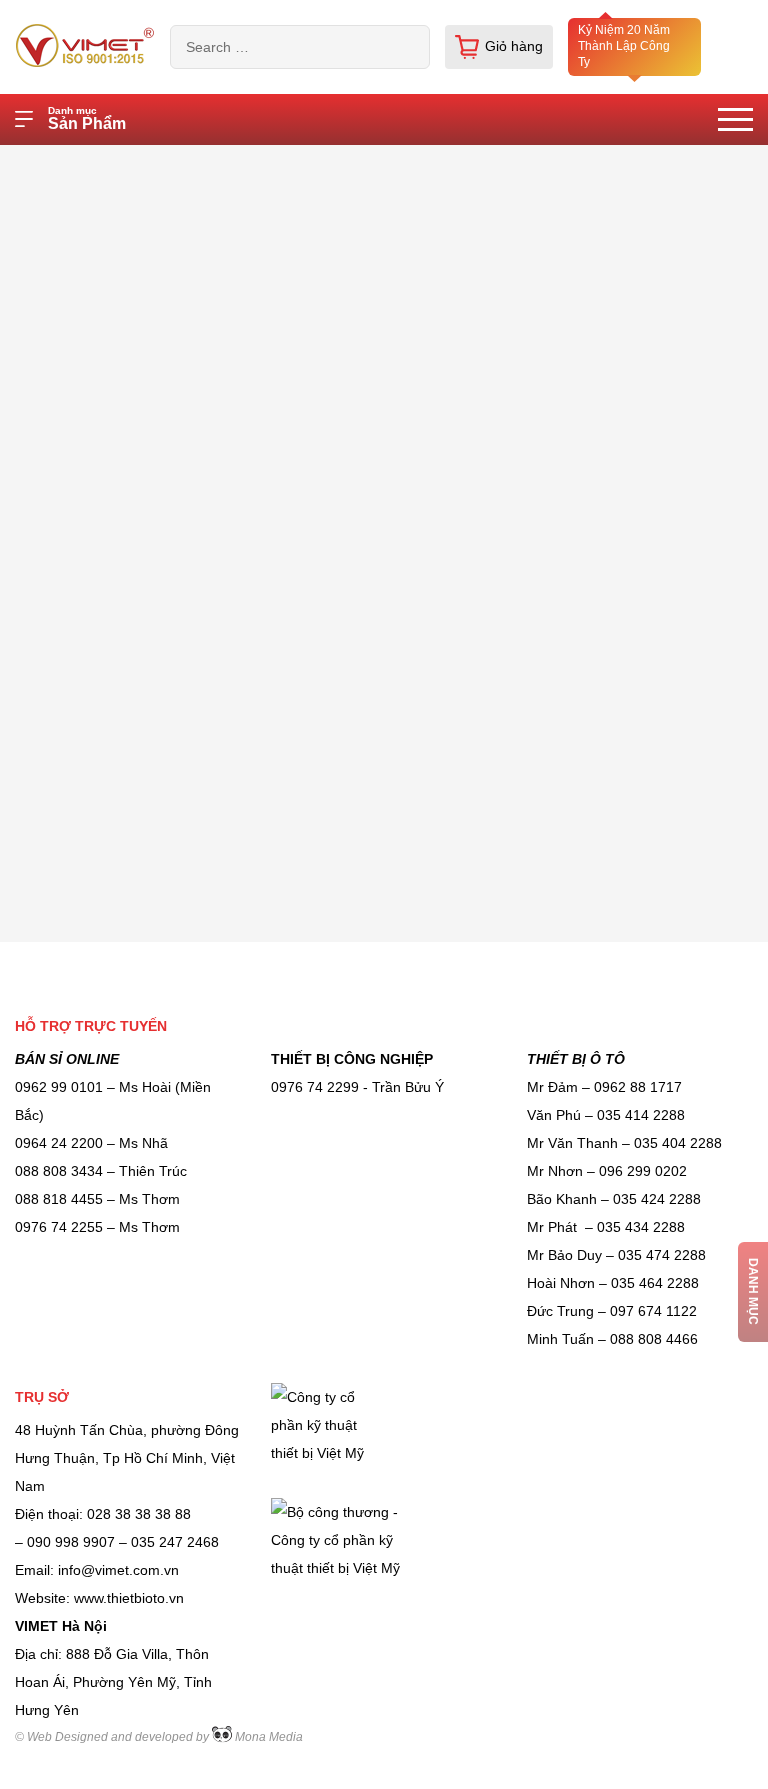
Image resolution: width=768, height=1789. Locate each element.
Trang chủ (147, 164)
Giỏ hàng (514, 46)
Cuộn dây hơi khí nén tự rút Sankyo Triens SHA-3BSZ (391, 164)
